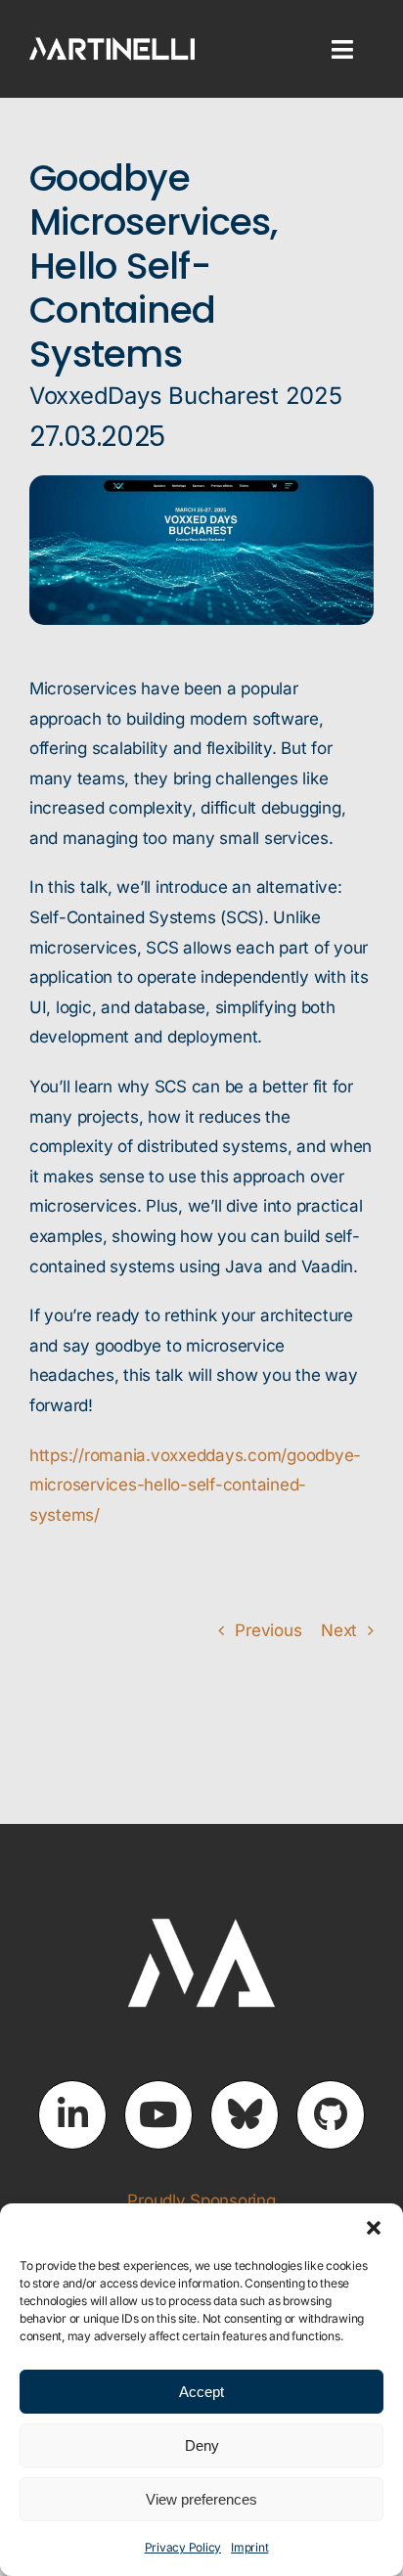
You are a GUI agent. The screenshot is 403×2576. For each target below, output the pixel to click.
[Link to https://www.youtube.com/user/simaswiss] (158, 2114)
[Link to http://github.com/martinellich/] (331, 2114)
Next (339, 1630)
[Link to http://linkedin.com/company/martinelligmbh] (72, 2114)
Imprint (249, 2547)
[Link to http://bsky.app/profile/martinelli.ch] (245, 2114)
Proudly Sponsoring (201, 2200)
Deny (202, 2445)
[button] (374, 2228)
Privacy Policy (183, 2547)
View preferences (201, 2499)
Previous (268, 1630)
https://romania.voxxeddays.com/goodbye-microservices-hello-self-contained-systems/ (195, 1485)
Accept (201, 2392)
